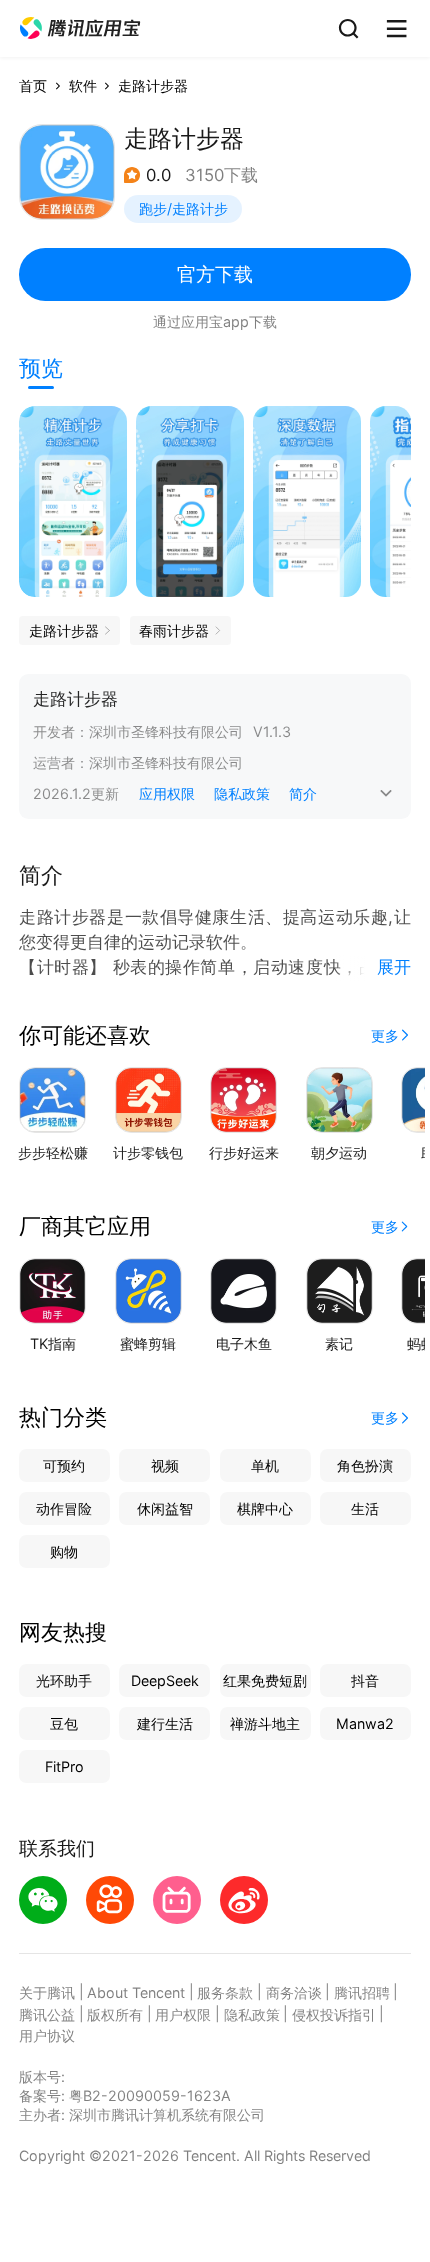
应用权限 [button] (167, 793)
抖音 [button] (365, 1680)
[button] (80, 28)
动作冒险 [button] (64, 1508)
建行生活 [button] (165, 1723)
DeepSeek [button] (165, 1680)
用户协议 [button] (47, 2035)
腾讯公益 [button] (47, 2014)
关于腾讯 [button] (47, 1992)
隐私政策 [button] (242, 793)
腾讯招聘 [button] (362, 1992)
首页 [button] (33, 85)
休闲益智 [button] (165, 1508)
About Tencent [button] (136, 1992)
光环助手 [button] (64, 1680)
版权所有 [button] (115, 2014)
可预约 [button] (64, 1465)
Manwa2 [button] (365, 1723)
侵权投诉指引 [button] (334, 2014)
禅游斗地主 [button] (265, 1723)
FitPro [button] (64, 1766)
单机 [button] (265, 1465)
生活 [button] (365, 1508)
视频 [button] (165, 1465)
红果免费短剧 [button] (265, 1680)
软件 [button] (83, 85)
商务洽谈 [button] (294, 1992)
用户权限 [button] (183, 2014)
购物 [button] (64, 1551)
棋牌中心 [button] (265, 1508)
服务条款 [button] (225, 1992)
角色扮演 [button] (365, 1465)
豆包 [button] (64, 1723)
